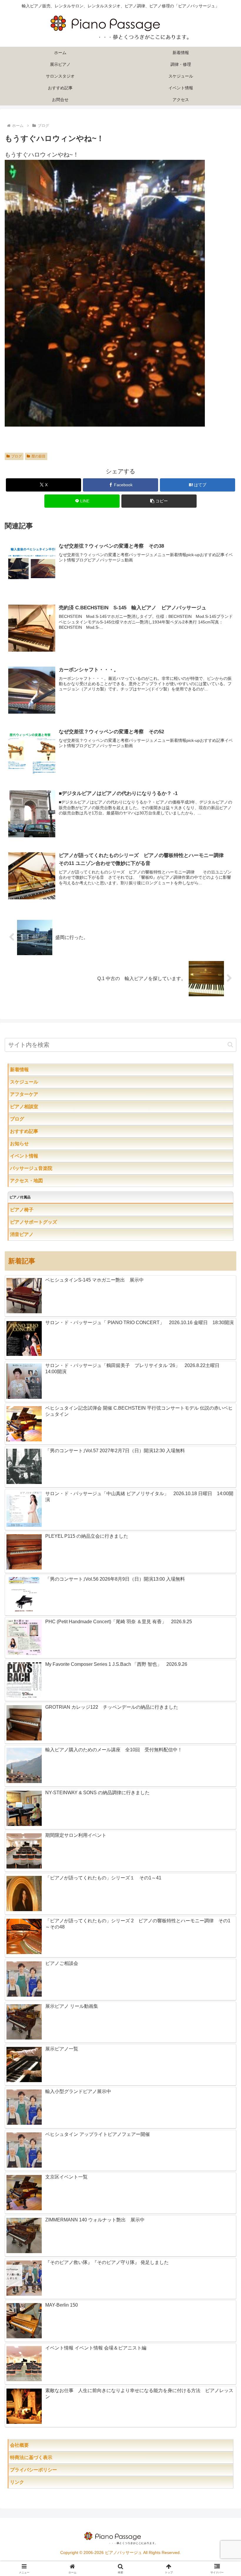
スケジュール (43, 1082)
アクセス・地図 (38, 1181)
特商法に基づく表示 (50, 2457)
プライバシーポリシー (48, 2470)
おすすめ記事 (36, 1131)
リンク (31, 2482)
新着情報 (31, 1070)
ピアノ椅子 (38, 1210)
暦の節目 (39, 456)
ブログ (16, 456)
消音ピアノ (34, 1234)
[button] (159, 501)
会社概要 (38, 2445)
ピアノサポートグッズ (50, 1222)
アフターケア (43, 1094)
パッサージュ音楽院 (43, 1168)
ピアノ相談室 (36, 1107)
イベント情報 (36, 1156)
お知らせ (31, 1144)
